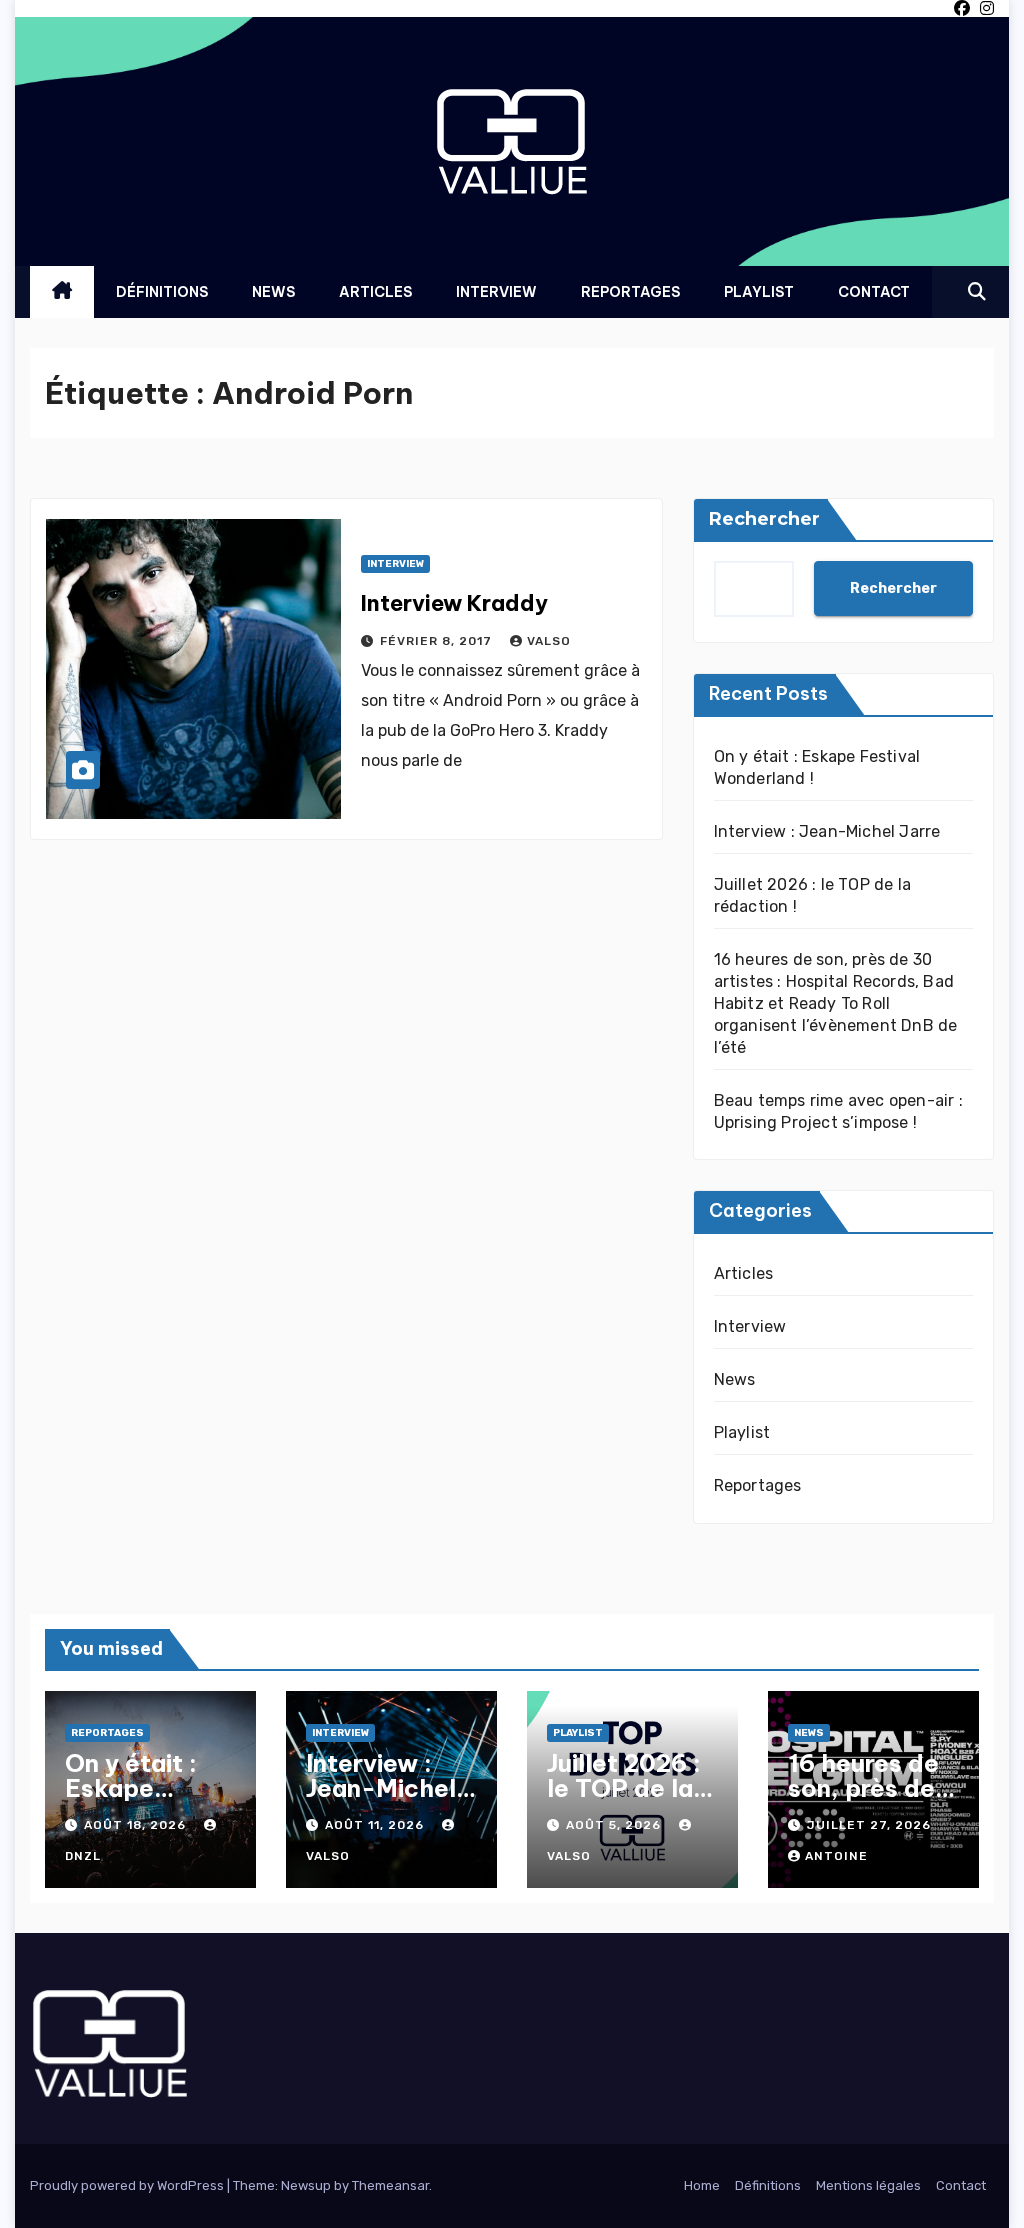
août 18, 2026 (137, 1825)
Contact (874, 292)
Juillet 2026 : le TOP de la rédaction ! (624, 1788)
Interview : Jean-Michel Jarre (827, 831)
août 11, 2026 (376, 1825)
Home (702, 2185)
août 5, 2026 (615, 1825)
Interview (496, 292)
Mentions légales (868, 2185)
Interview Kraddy (454, 603)
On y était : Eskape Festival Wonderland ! (145, 1800)
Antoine (836, 1856)
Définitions (162, 292)
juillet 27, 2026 (869, 1825)
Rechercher (764, 519)
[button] (977, 292)
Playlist (759, 292)
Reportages (630, 292)
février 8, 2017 (438, 641)
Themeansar (390, 2185)
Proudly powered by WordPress (128, 2185)
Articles (375, 292)
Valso (549, 641)
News (273, 292)
